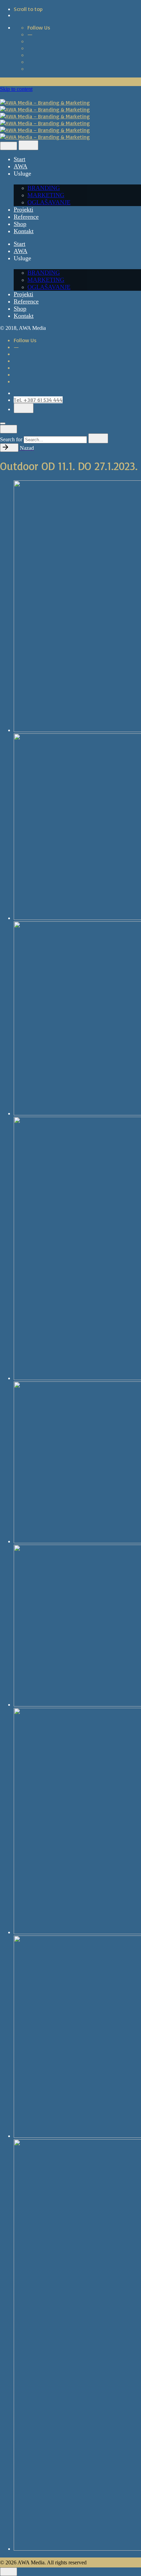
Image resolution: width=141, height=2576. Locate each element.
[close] (9, 146)
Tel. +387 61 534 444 (38, 400)
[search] (98, 438)
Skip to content (16, 89)
